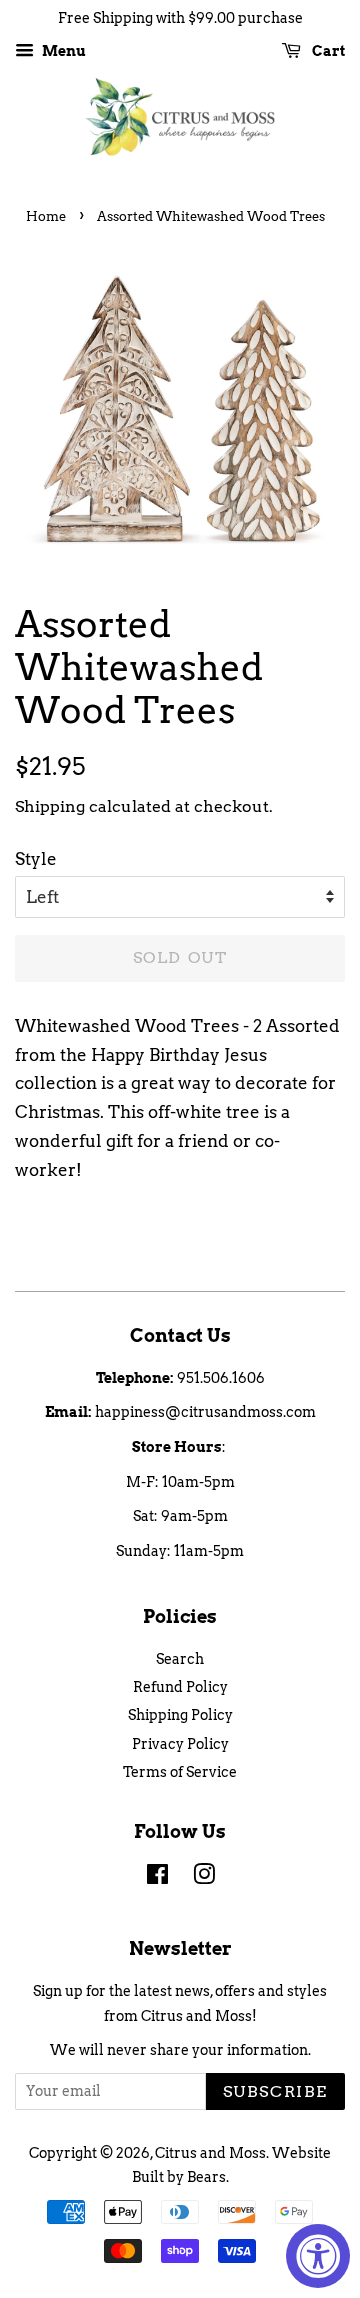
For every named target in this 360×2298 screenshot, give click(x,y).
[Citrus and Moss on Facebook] (157, 1878)
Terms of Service (180, 1772)
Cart (327, 51)
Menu (62, 51)
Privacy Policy (180, 1744)
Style (36, 859)
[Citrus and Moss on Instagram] (204, 1878)
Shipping (50, 806)
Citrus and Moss (210, 2153)
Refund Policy (180, 1687)
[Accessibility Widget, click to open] (318, 2256)
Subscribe (275, 2091)
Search (180, 1659)
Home (46, 216)
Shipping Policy (180, 1715)
